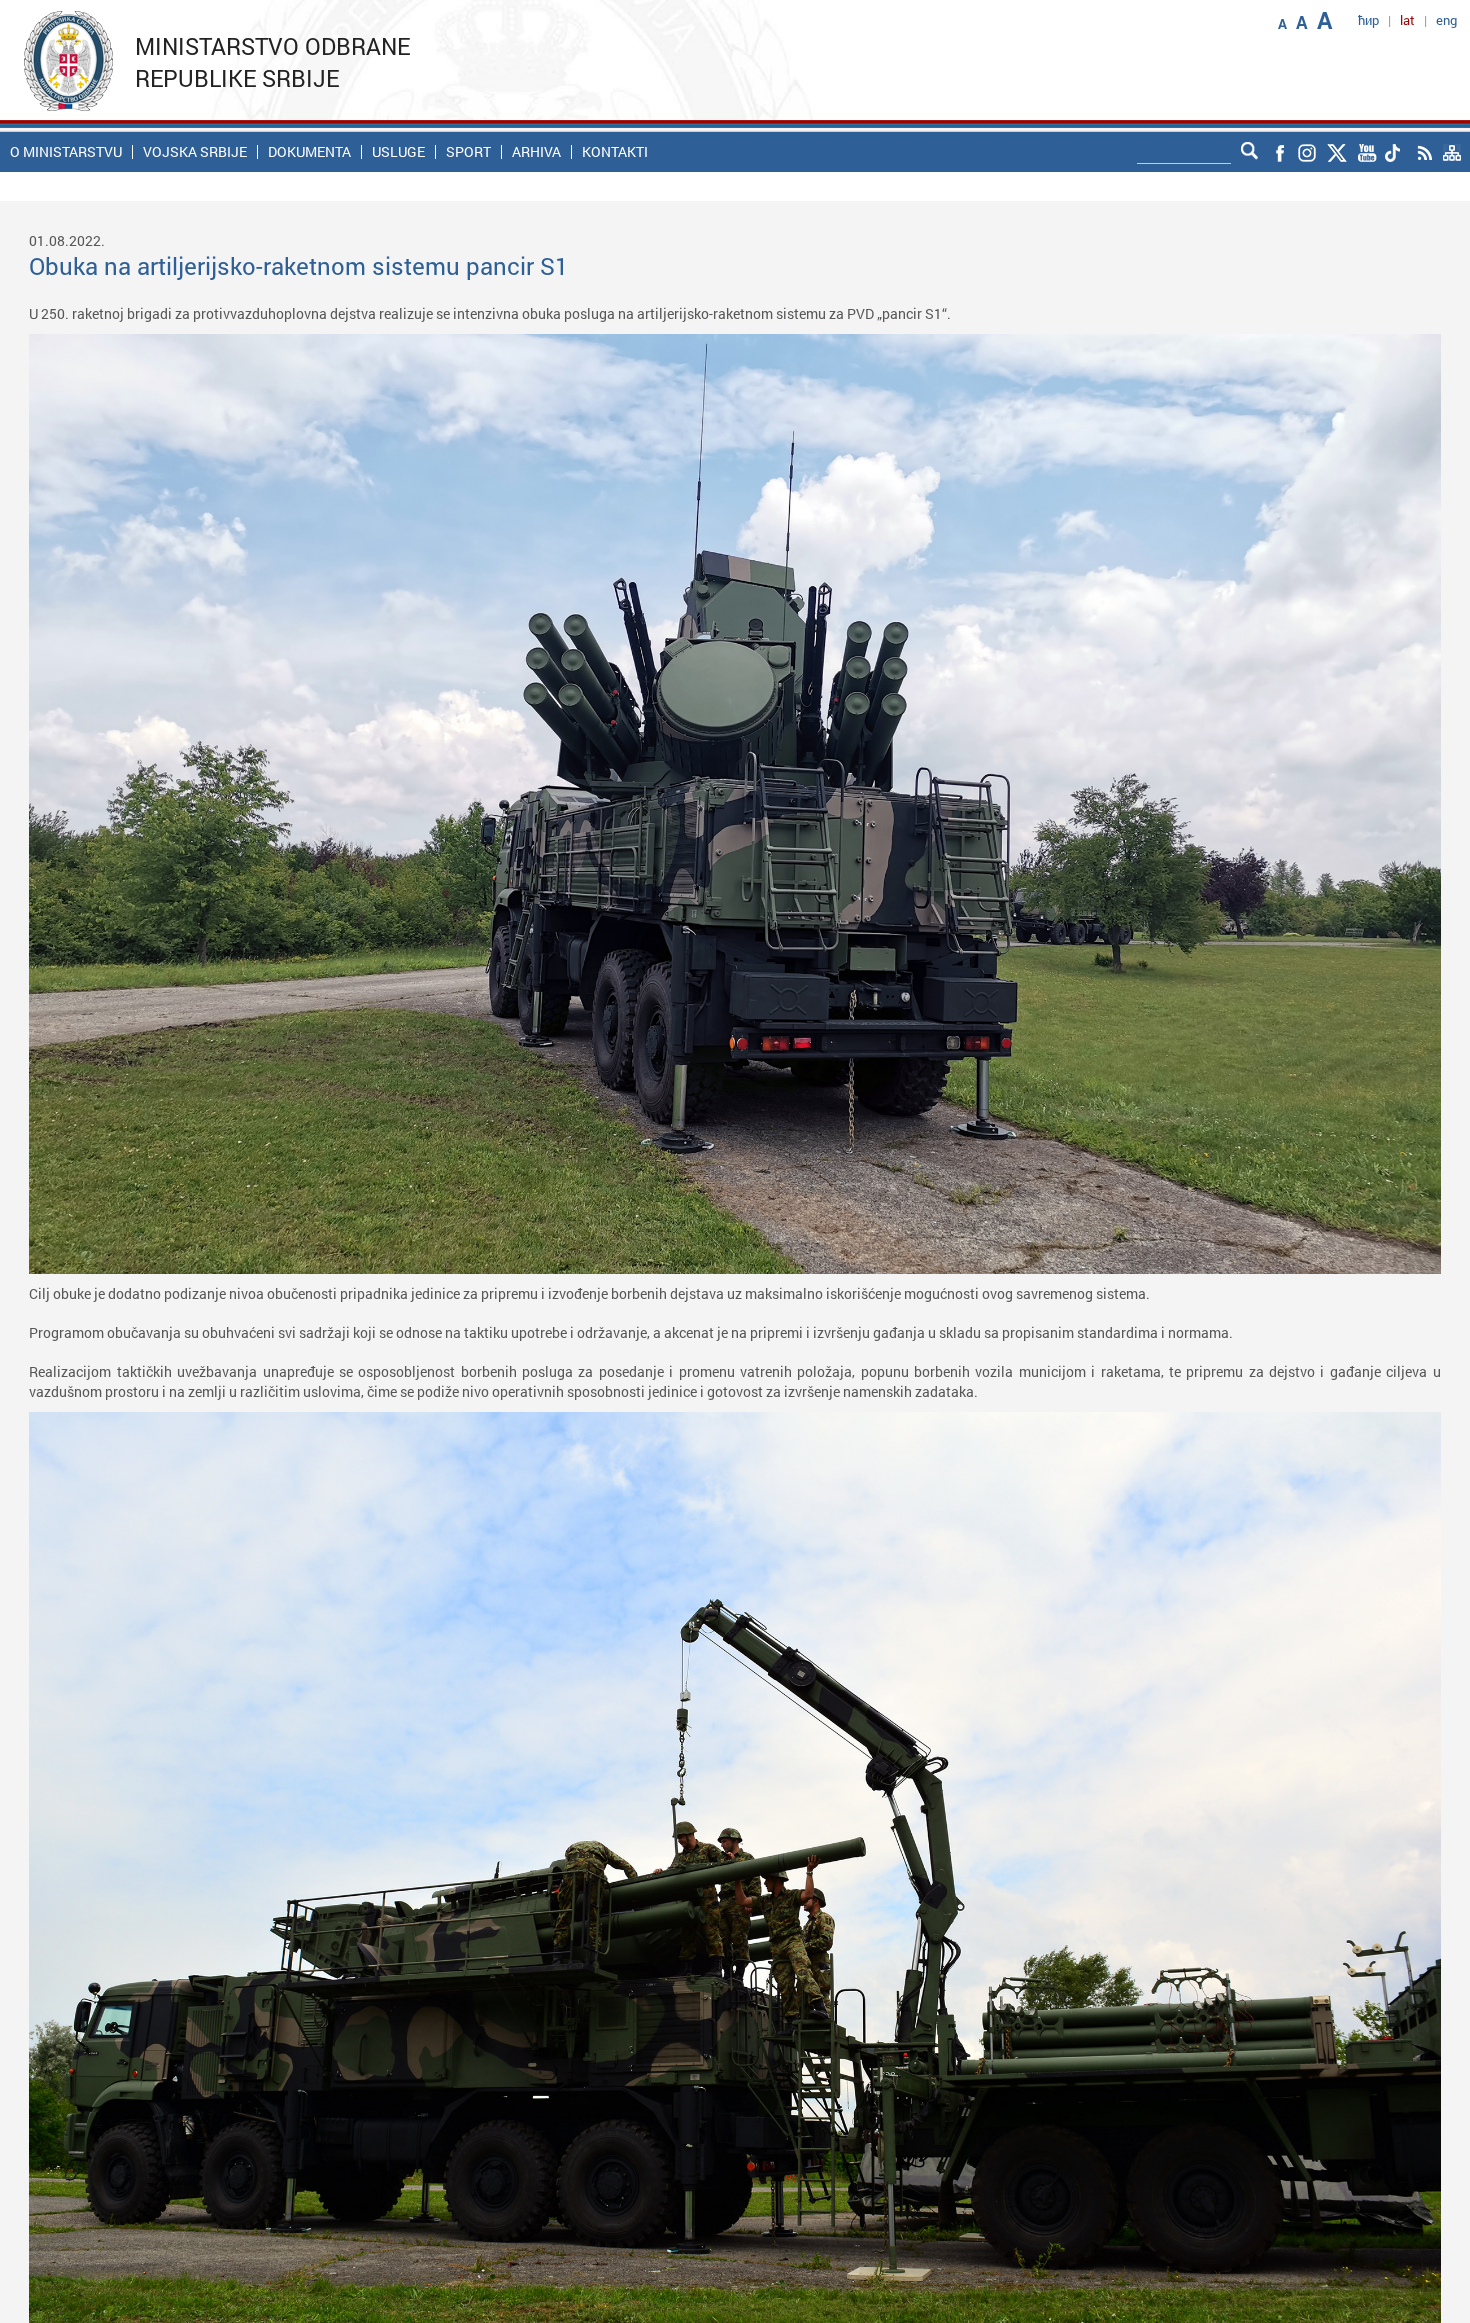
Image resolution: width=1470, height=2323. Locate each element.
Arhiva (536, 152)
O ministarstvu (66, 152)
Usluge (398, 152)
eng (1446, 20)
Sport (468, 152)
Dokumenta (309, 152)
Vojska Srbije (195, 152)
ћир (1368, 20)
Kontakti (615, 152)
